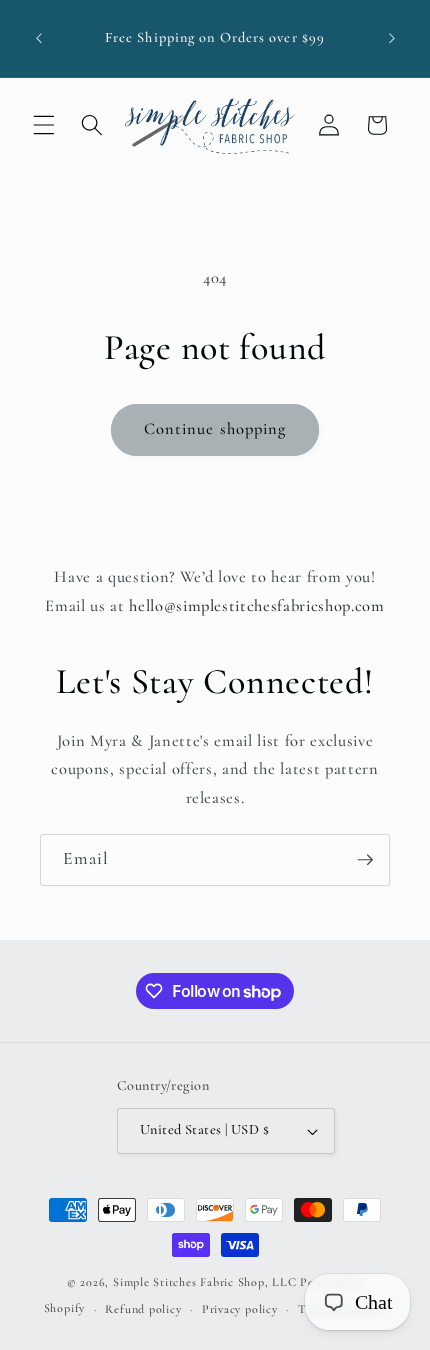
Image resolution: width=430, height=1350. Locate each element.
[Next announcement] (392, 39)
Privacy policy (240, 1309)
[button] (44, 125)
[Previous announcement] (39, 39)
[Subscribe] (365, 860)
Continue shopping (215, 429)
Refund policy (143, 1309)
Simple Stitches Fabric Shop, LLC (205, 1282)
